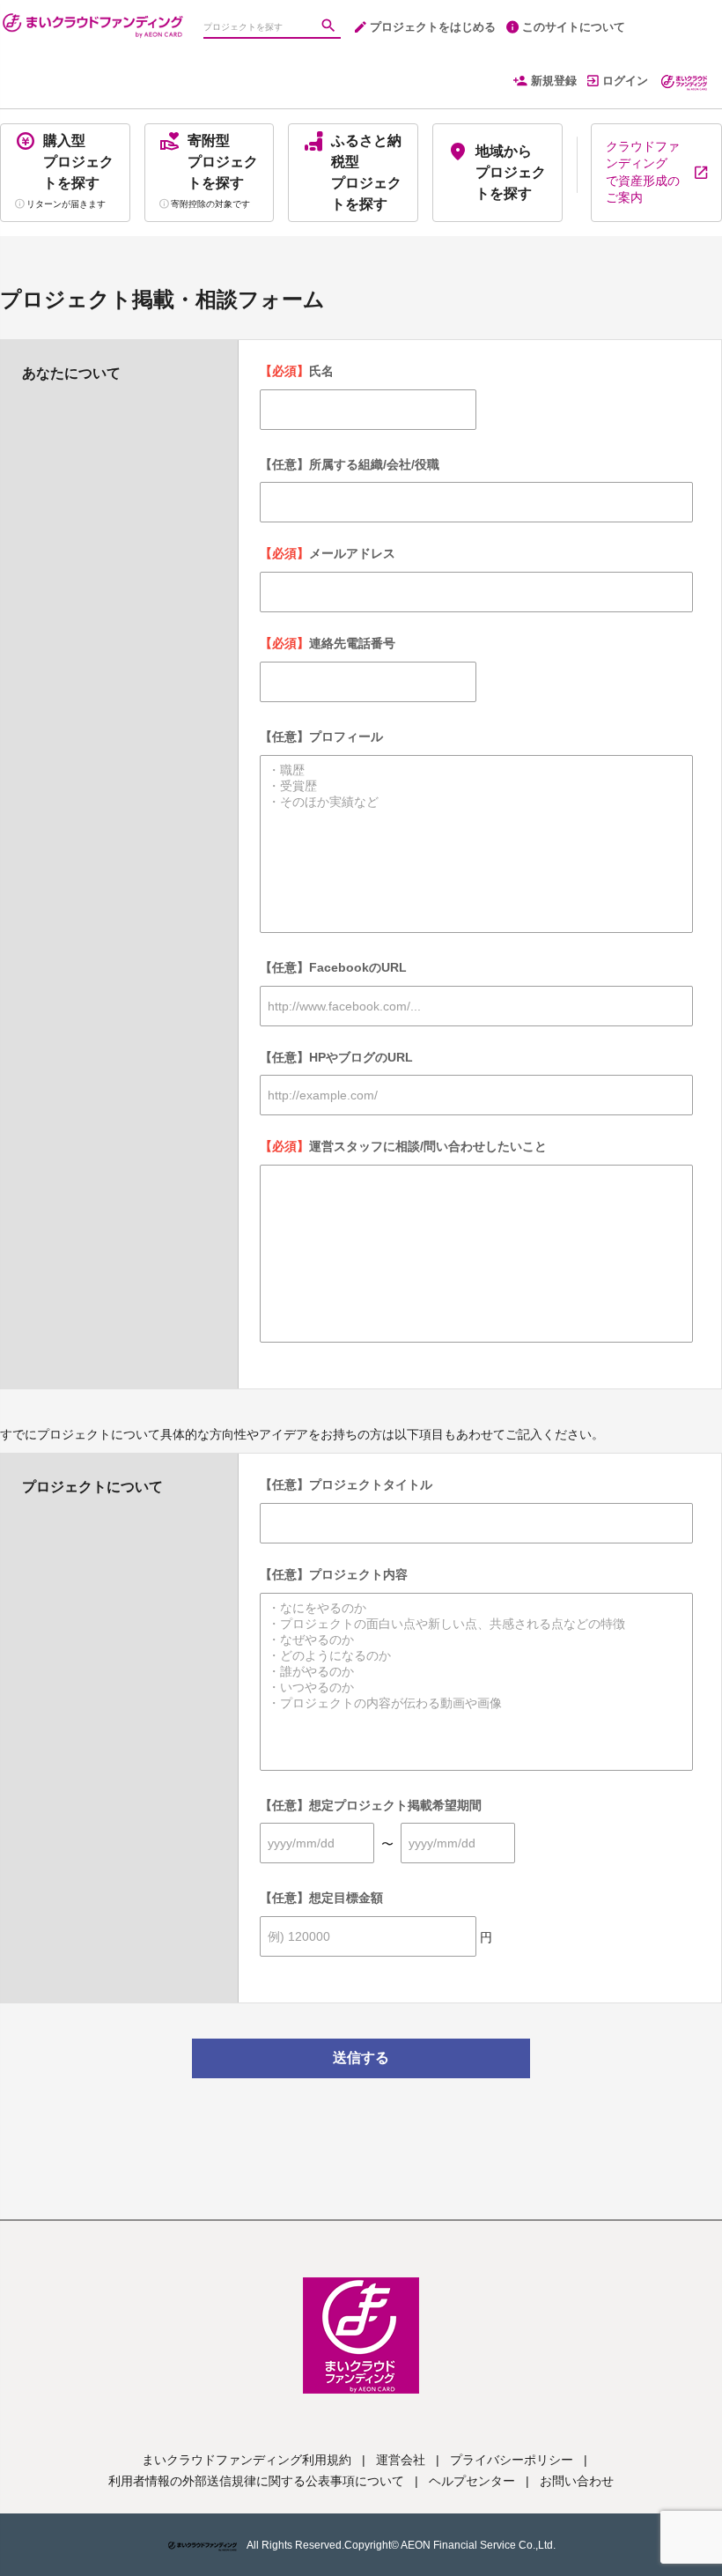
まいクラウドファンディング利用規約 (247, 2460)
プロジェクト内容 (334, 1574)
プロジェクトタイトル (346, 1484)
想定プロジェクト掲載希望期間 (371, 1805)
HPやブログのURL (336, 1057)
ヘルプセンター (472, 2481)
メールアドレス (328, 553)
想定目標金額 (321, 1898)
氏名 (297, 371)
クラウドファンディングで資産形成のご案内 (643, 172)
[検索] (330, 27)
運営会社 (401, 2460)
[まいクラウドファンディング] (92, 18)
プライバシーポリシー (512, 2460)
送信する (361, 2058)
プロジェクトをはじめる (433, 27)
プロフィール (321, 737)
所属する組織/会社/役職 (350, 464)
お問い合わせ (577, 2481)
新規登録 (554, 81)
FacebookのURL (333, 967)
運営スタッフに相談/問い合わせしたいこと (403, 1146)
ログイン (625, 81)
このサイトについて (574, 27)
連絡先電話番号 (328, 643)
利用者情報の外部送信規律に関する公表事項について (256, 2481)
